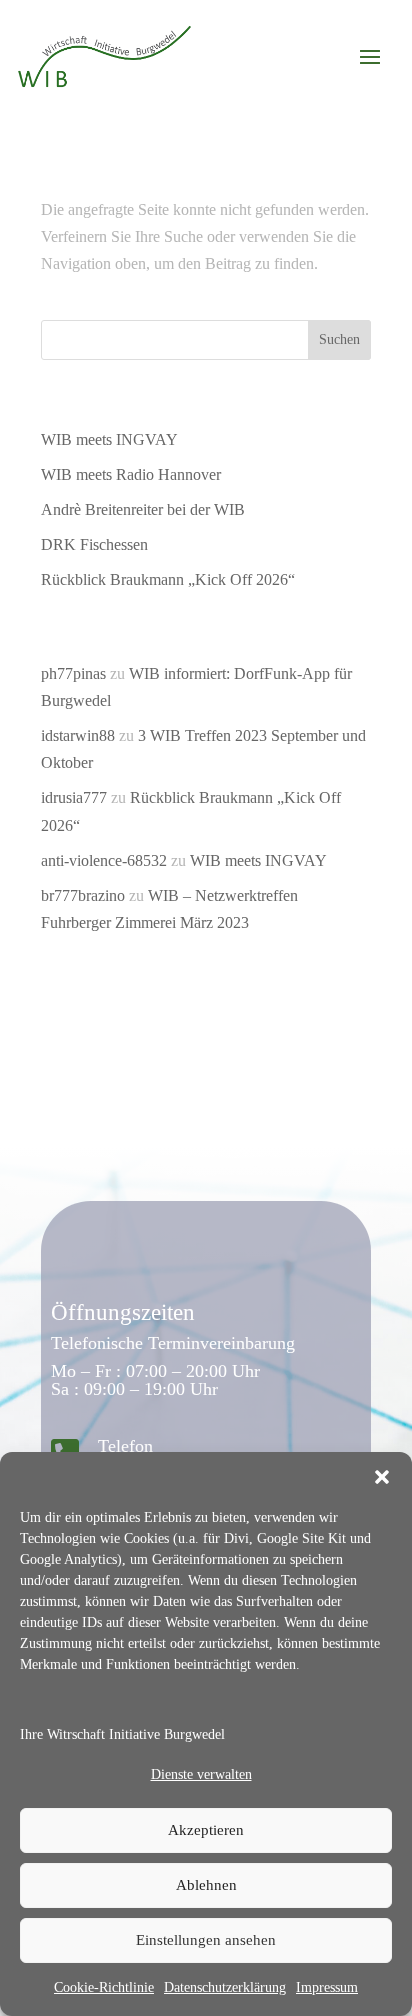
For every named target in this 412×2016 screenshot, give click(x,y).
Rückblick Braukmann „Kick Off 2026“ (168, 579)
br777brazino (83, 895)
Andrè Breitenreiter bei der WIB (143, 509)
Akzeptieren (206, 1830)
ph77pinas (73, 673)
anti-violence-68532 (104, 860)
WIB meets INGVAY (109, 439)
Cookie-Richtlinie (104, 1987)
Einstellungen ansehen (206, 1940)
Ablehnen (206, 1885)
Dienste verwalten (201, 1774)
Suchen (339, 339)
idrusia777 (74, 797)
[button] (382, 1477)
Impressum (327, 1987)
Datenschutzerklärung (225, 1987)
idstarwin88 (78, 735)
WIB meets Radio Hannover (131, 474)
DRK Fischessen (94, 544)
